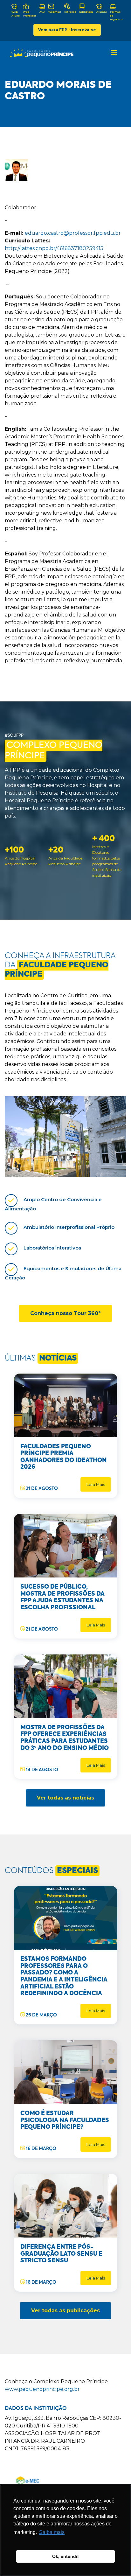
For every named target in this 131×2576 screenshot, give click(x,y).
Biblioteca (86, 12)
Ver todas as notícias (65, 1798)
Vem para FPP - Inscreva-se (67, 30)
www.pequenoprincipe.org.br (42, 2389)
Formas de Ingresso (116, 16)
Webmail (55, 12)
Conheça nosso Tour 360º (65, 1313)
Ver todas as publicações (65, 2311)
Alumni (102, 12)
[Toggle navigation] (114, 53)
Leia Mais (96, 1484)
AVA (42, 12)
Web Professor (30, 14)
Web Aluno (16, 14)
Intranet (70, 12)
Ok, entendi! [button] (65, 2556)
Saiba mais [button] (52, 2532)
